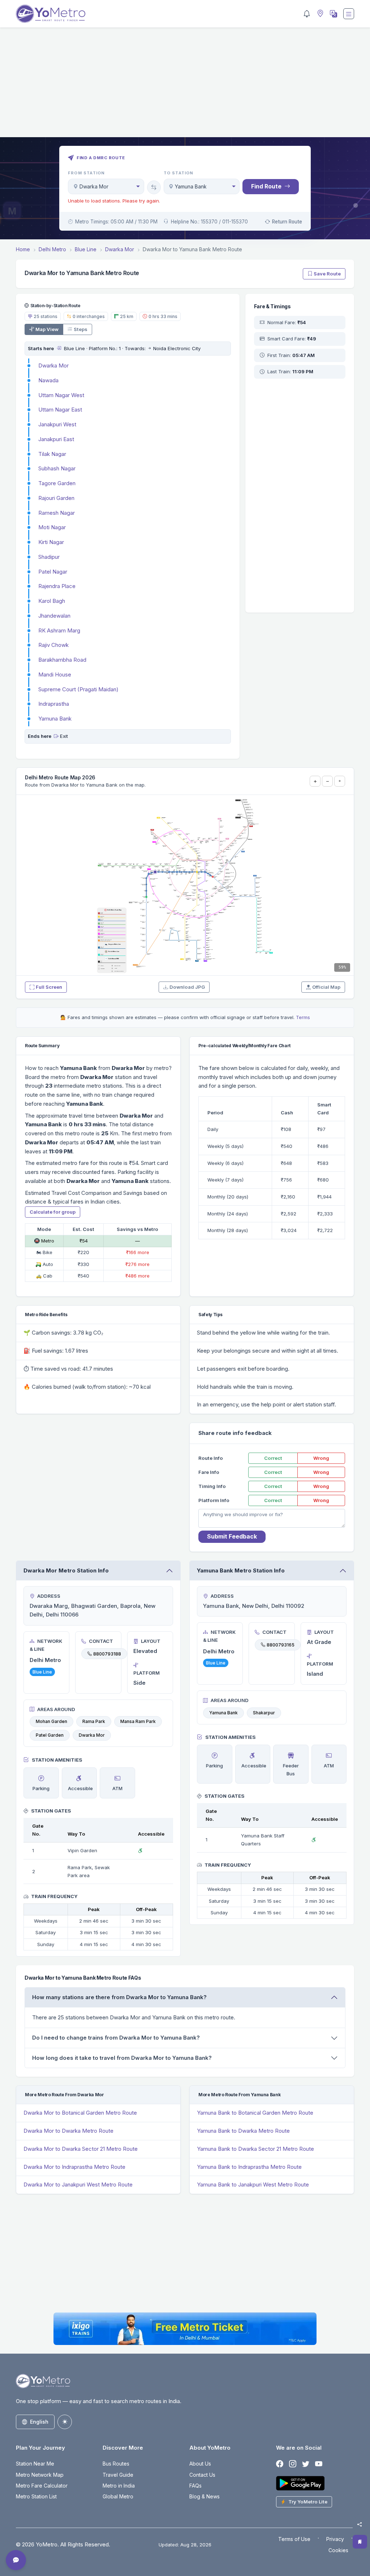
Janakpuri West (57, 424)
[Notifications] (307, 14)
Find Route (266, 186)
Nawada (48, 380)
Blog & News (205, 2496)
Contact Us (202, 2475)
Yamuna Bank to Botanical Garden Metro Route (255, 2113)
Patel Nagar (53, 572)
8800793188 (107, 1653)
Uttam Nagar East (60, 410)
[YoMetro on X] (306, 2464)
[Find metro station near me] (319, 14)
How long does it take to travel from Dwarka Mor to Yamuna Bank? (122, 2058)
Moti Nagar (52, 527)
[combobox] (106, 186)
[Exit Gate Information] (56, 736)
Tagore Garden (57, 483)
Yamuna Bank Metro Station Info (241, 1570)
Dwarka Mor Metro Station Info (66, 1570)
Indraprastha (54, 704)
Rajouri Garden (56, 498)
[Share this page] (360, 2524)
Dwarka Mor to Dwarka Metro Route (68, 2131)
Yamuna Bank (55, 719)
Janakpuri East (56, 439)
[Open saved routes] (360, 2542)
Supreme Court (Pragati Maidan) (78, 689)
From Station (86, 173)
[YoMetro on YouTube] (319, 2464)
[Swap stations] (154, 187)
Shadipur (49, 557)
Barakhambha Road (62, 660)
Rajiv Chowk (53, 645)
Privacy (335, 2539)
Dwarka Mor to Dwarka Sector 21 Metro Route (81, 2149)
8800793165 (281, 1645)
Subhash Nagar (57, 468)
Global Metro (118, 2496)
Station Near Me (35, 2464)
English (39, 2422)
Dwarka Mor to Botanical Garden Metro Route (80, 2113)
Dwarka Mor (53, 365)
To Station (179, 173)
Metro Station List (36, 2496)
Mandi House (55, 675)
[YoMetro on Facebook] (280, 2464)
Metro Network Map (40, 2475)
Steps (81, 329)
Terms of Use (294, 2539)
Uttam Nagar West (61, 395)
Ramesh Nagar (57, 513)
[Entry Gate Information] (59, 348)
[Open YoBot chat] (16, 2560)
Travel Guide (118, 2475)
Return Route (287, 222)
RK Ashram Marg (59, 630)
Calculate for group (53, 1212)
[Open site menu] (349, 14)
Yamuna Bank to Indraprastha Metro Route (249, 2167)
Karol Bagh (52, 601)
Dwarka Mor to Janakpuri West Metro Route (78, 2185)
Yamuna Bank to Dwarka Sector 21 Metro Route (255, 2149)
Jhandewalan (54, 616)
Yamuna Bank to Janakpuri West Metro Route (253, 2185)
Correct (273, 1458)
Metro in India (119, 2486)
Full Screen (49, 987)
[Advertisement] (185, 87)
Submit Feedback (232, 1536)
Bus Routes (116, 2464)
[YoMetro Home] (51, 14)
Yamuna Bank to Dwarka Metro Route (243, 2131)
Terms (303, 1017)
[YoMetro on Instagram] (293, 2464)
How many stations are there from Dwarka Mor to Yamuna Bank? (119, 1997)
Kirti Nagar (51, 542)
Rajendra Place (57, 586)
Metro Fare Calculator (42, 2486)
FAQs (195, 2486)
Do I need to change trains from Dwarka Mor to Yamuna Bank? (116, 2038)
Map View (47, 329)
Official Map (326, 987)
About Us (200, 2464)
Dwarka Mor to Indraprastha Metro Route (74, 2167)
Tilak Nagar (52, 454)
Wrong (321, 1458)
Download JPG (187, 987)
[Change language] (333, 14)
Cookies (338, 2550)
